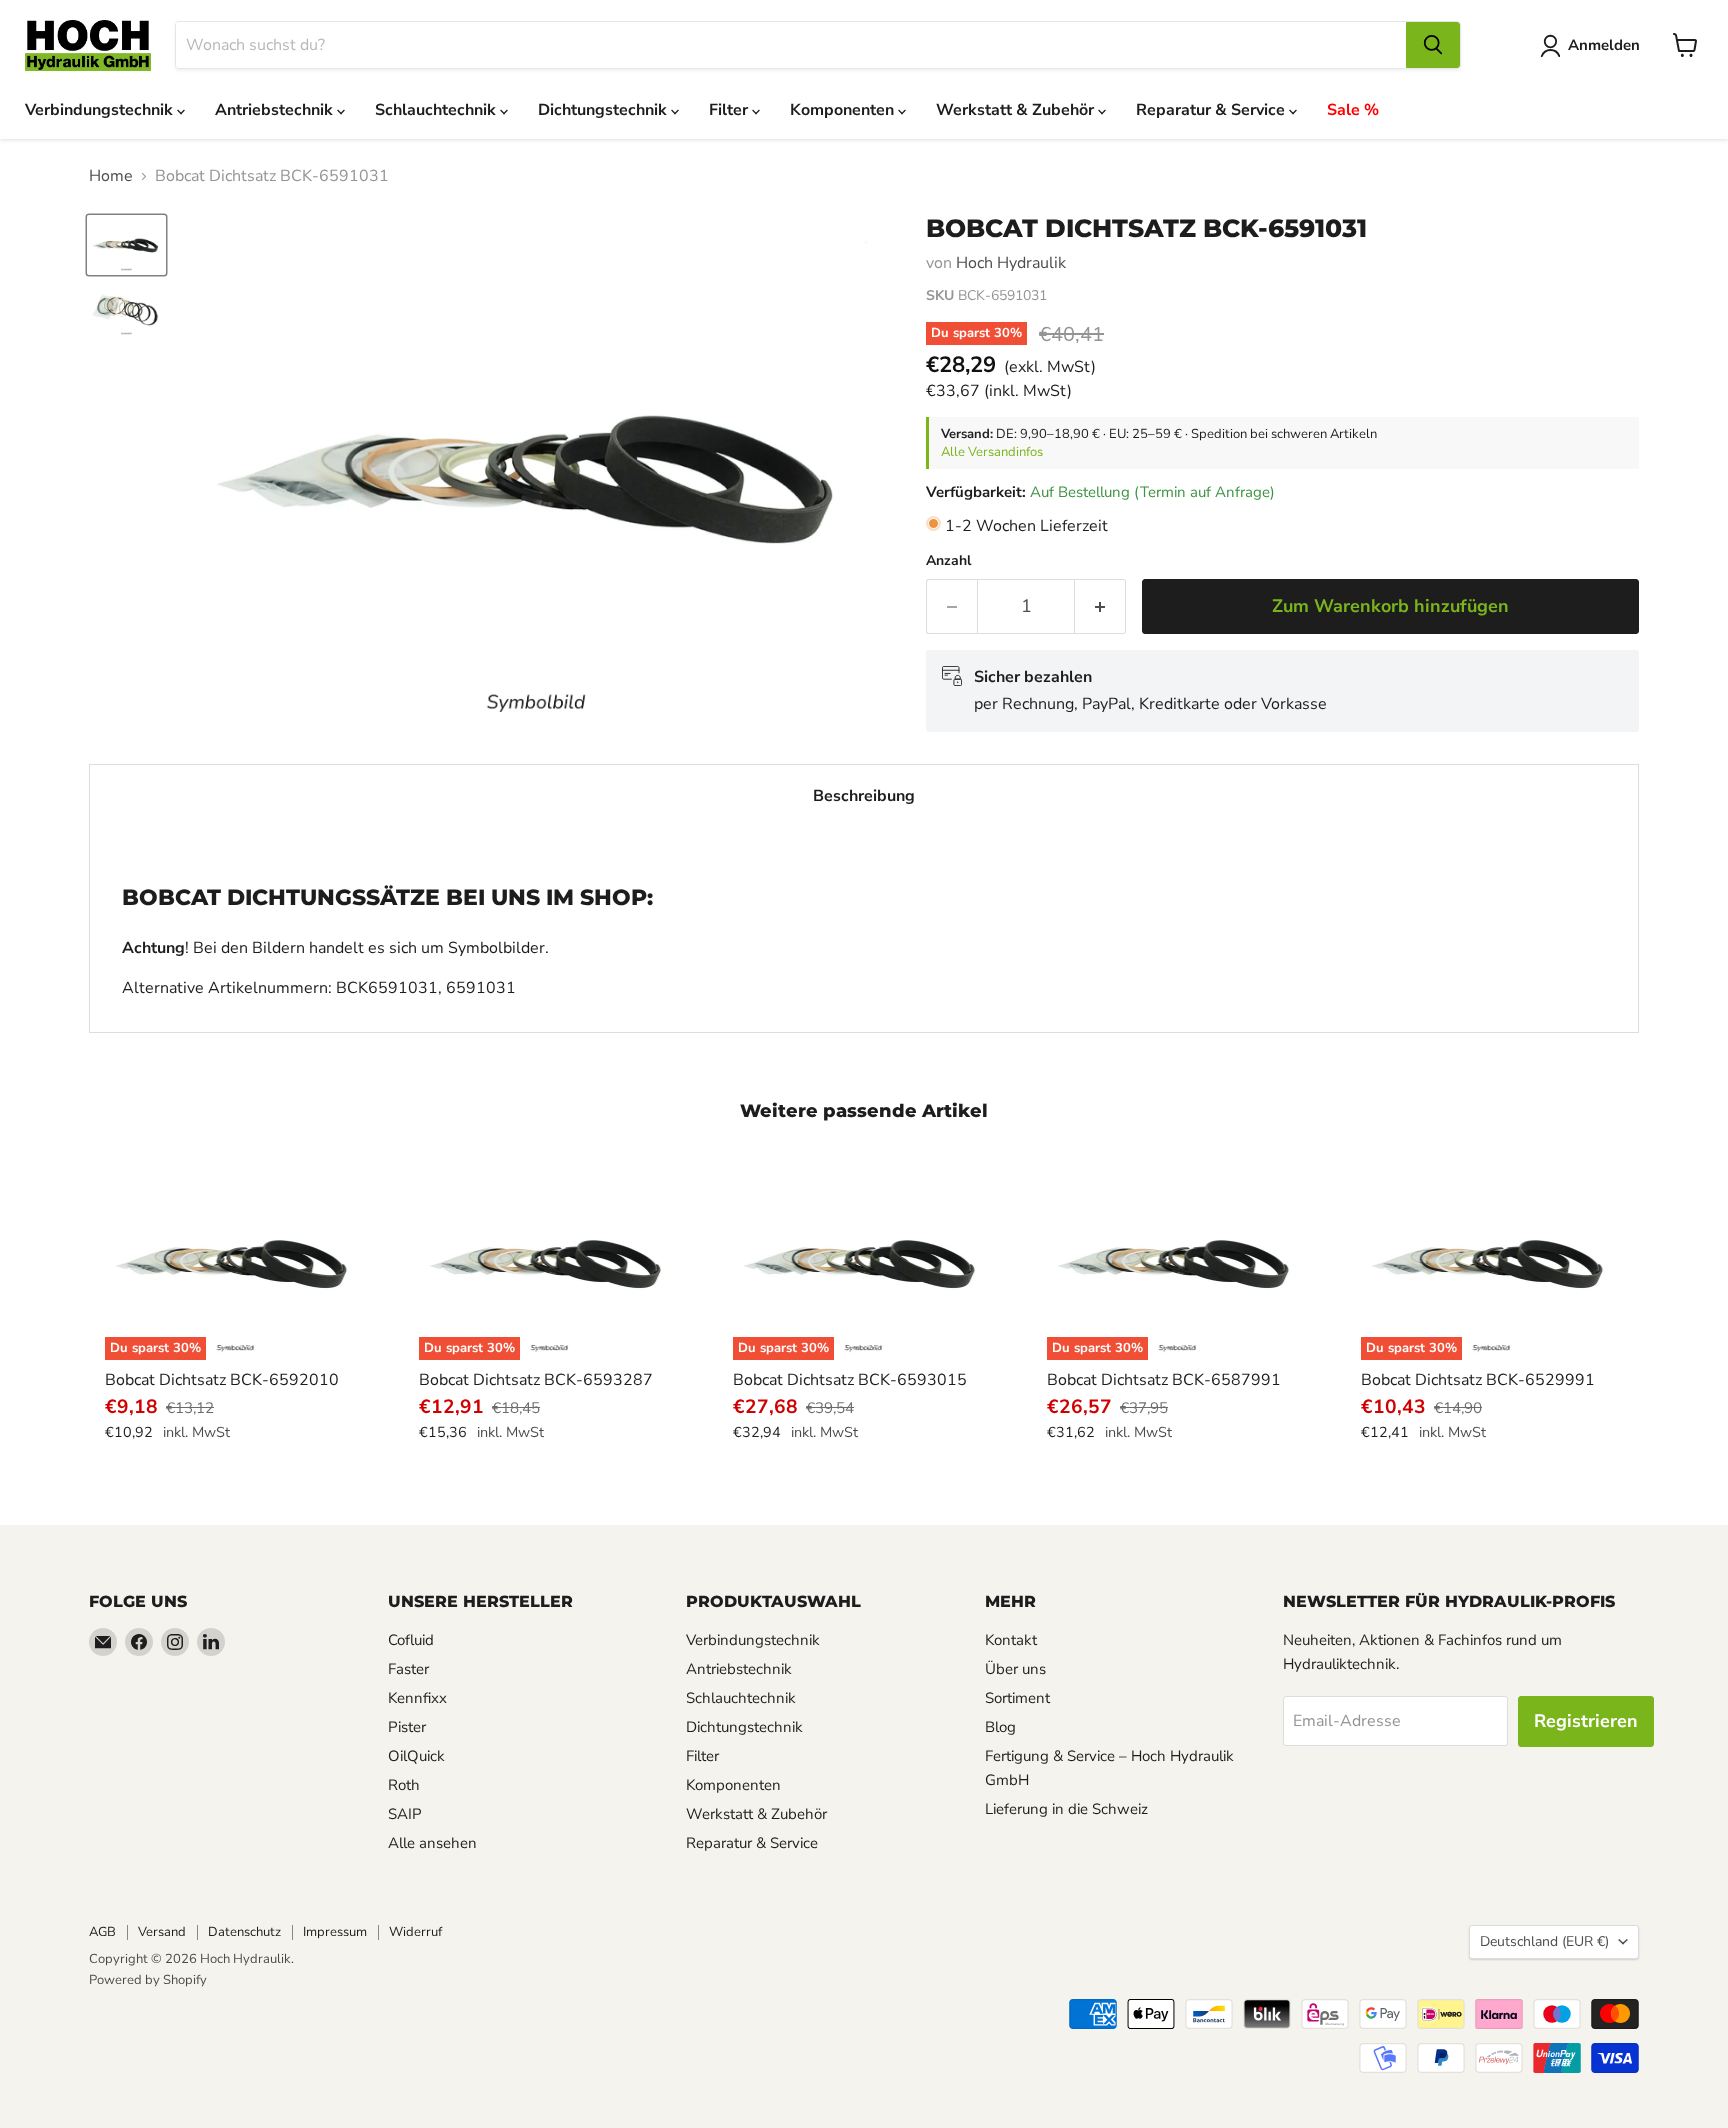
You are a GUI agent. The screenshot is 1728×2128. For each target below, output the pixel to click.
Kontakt (1011, 1640)
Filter (730, 110)
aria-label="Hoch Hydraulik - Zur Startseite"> (88, 45)
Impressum (335, 1932)
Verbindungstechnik (101, 110)
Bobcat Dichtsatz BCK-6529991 (1478, 1380)
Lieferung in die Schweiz (1066, 1809)
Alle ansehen (432, 1843)
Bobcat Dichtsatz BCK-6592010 (222, 1380)
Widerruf (415, 1932)
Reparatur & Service (1212, 110)
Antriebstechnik (276, 110)
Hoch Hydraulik (1011, 263)
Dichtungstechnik (604, 110)
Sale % (1353, 110)
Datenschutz (244, 1932)
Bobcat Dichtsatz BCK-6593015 (850, 1380)
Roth (404, 1785)
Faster (408, 1669)
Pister (407, 1727)
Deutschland (1544, 1941)
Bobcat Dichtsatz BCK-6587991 (1164, 1380)
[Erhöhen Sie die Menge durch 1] (1100, 606)
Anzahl (948, 561)
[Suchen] (1433, 45)
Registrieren (1586, 1721)
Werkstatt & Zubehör (1017, 110)
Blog (1000, 1727)
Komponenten (844, 110)
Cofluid (411, 1640)
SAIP (405, 1814)
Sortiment (1017, 1698)
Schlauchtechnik (437, 110)
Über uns (1015, 1669)
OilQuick (416, 1756)
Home (111, 176)
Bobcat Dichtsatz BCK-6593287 (536, 1380)
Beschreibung (864, 796)
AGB (102, 1932)
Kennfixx (417, 1698)
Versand (162, 1932)
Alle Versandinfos (992, 452)
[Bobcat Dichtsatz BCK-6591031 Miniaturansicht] (126, 245)
